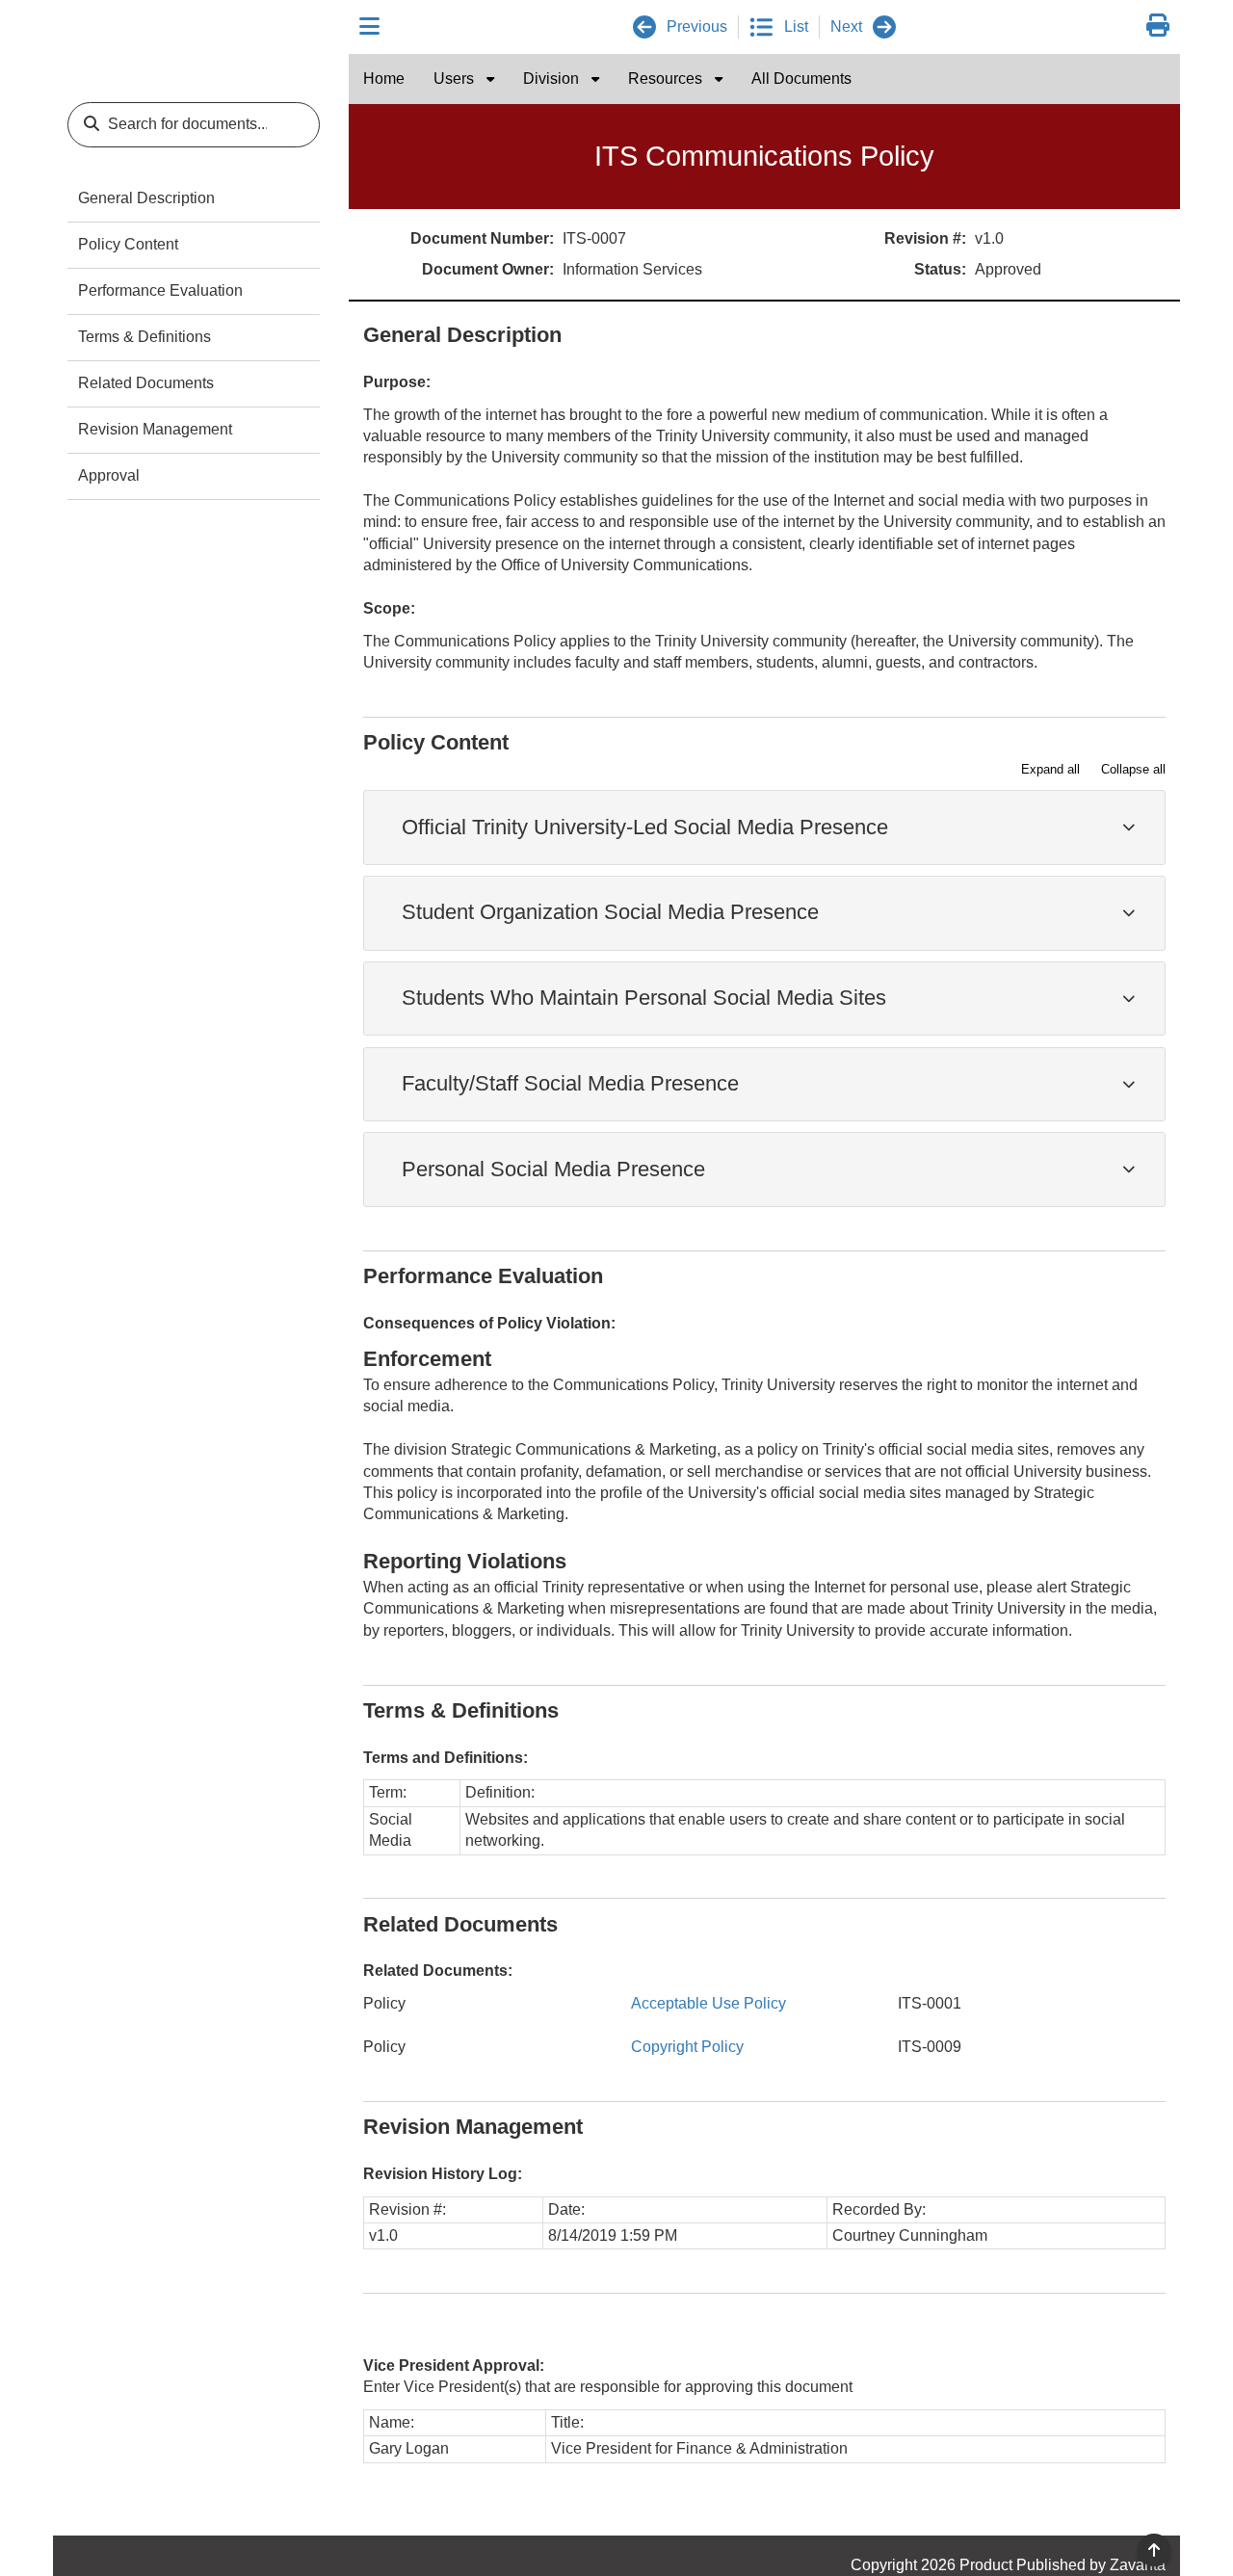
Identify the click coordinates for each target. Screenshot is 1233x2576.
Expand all (1050, 769)
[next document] (884, 27)
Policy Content (128, 244)
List (796, 26)
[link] (1158, 26)
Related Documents (146, 383)
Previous (697, 26)
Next (846, 26)
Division (553, 79)
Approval (109, 475)
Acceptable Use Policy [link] (708, 2003)
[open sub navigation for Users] (490, 79)
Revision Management (155, 429)
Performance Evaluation (160, 290)
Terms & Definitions (144, 337)
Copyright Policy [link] (687, 2047)
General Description (146, 198)
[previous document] (644, 27)
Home (384, 79)
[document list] (761, 27)
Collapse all (1133, 769)
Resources (667, 79)
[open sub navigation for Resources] (719, 79)
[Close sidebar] (369, 27)
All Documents (801, 79)
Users (456, 79)
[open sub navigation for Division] (595, 79)
